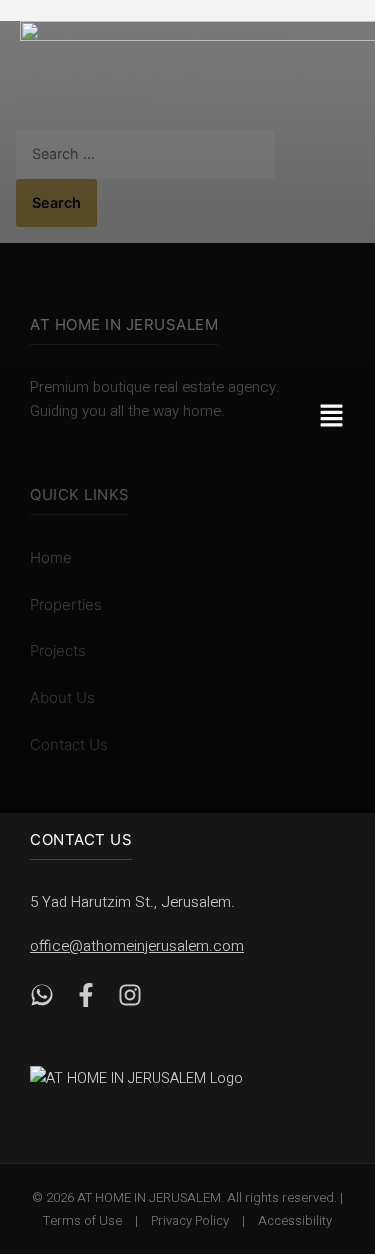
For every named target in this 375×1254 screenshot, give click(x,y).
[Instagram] (130, 999)
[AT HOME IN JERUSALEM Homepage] (160, 1078)
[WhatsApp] (42, 999)
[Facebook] (86, 999)
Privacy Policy (190, 1220)
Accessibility (295, 1220)
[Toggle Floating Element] (327, 1126)
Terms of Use (82, 1220)
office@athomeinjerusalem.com (137, 946)
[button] (337, 417)
